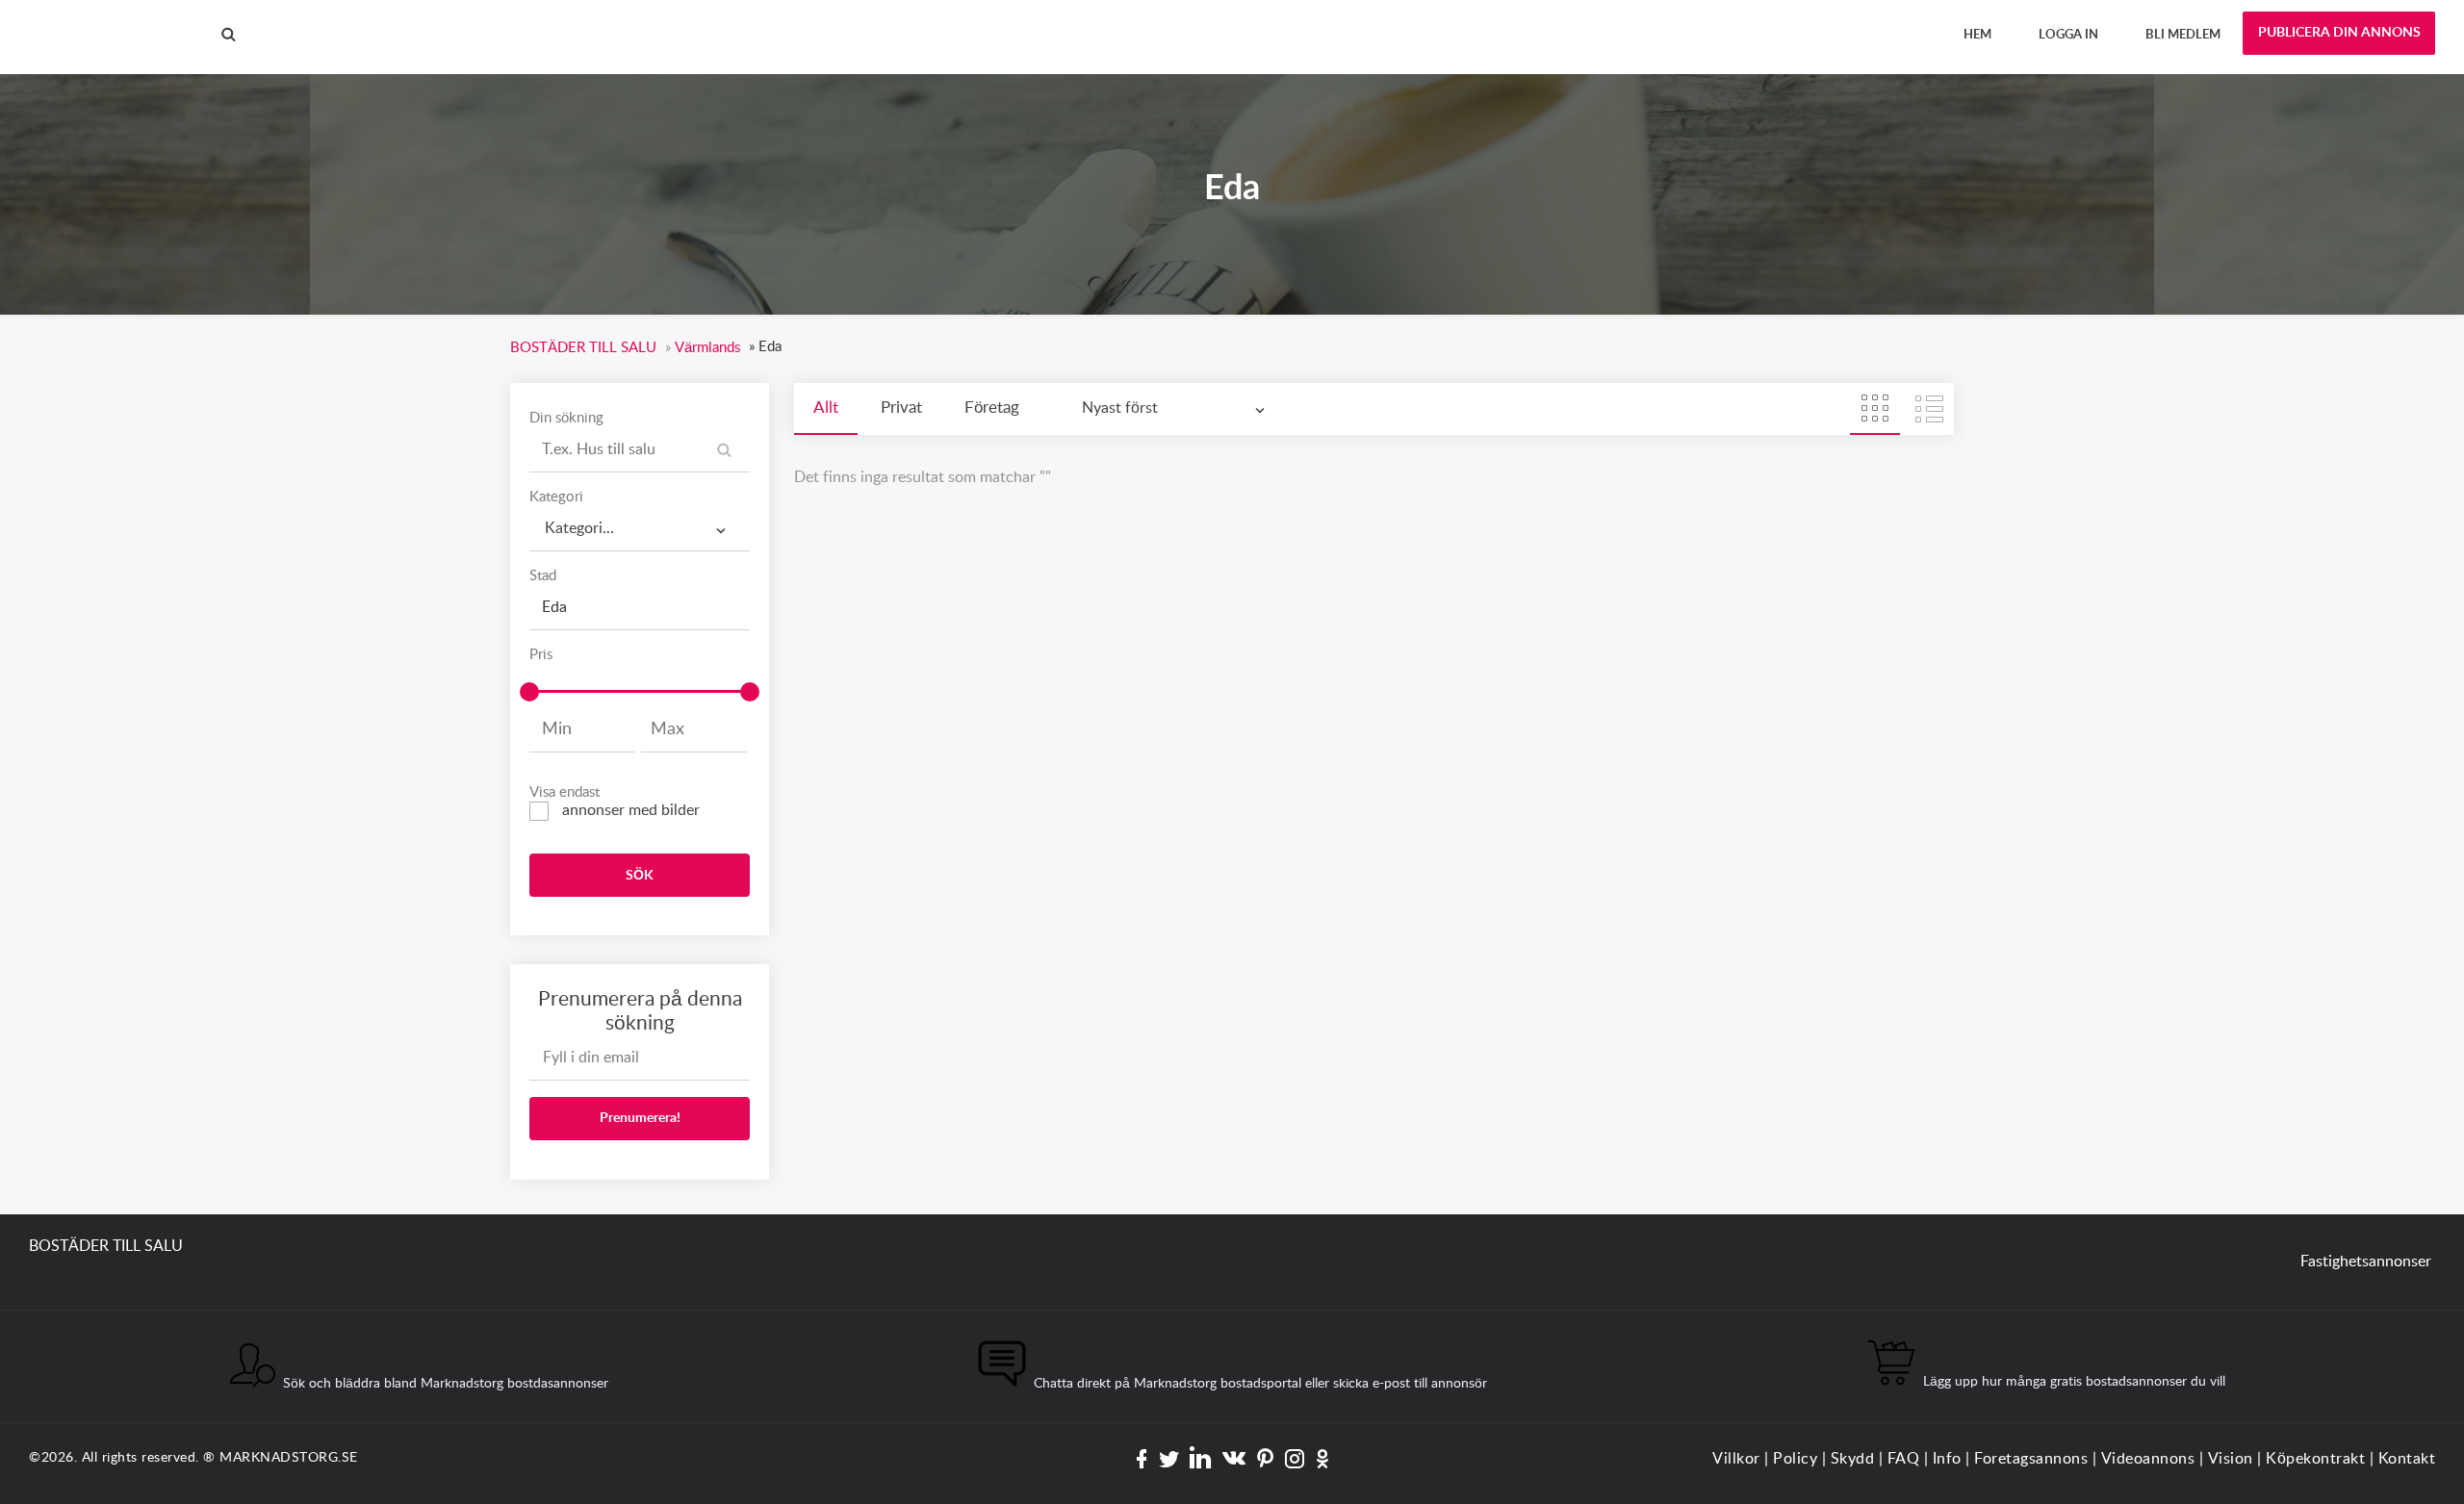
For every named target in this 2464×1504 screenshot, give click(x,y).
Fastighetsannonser (2366, 1262)
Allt (826, 408)
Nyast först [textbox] (1120, 408)
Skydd (1853, 1459)
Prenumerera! (640, 1118)
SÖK (640, 876)
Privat (901, 408)
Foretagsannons (2031, 1459)
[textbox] (640, 522)
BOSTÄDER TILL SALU (106, 18)
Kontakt (2407, 1459)
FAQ (1904, 1459)
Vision (2231, 1459)
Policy (1795, 1459)
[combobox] (640, 529)
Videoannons (2148, 1459)
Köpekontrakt (2315, 1459)
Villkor (1736, 1459)
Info (1947, 1459)
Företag (992, 408)
